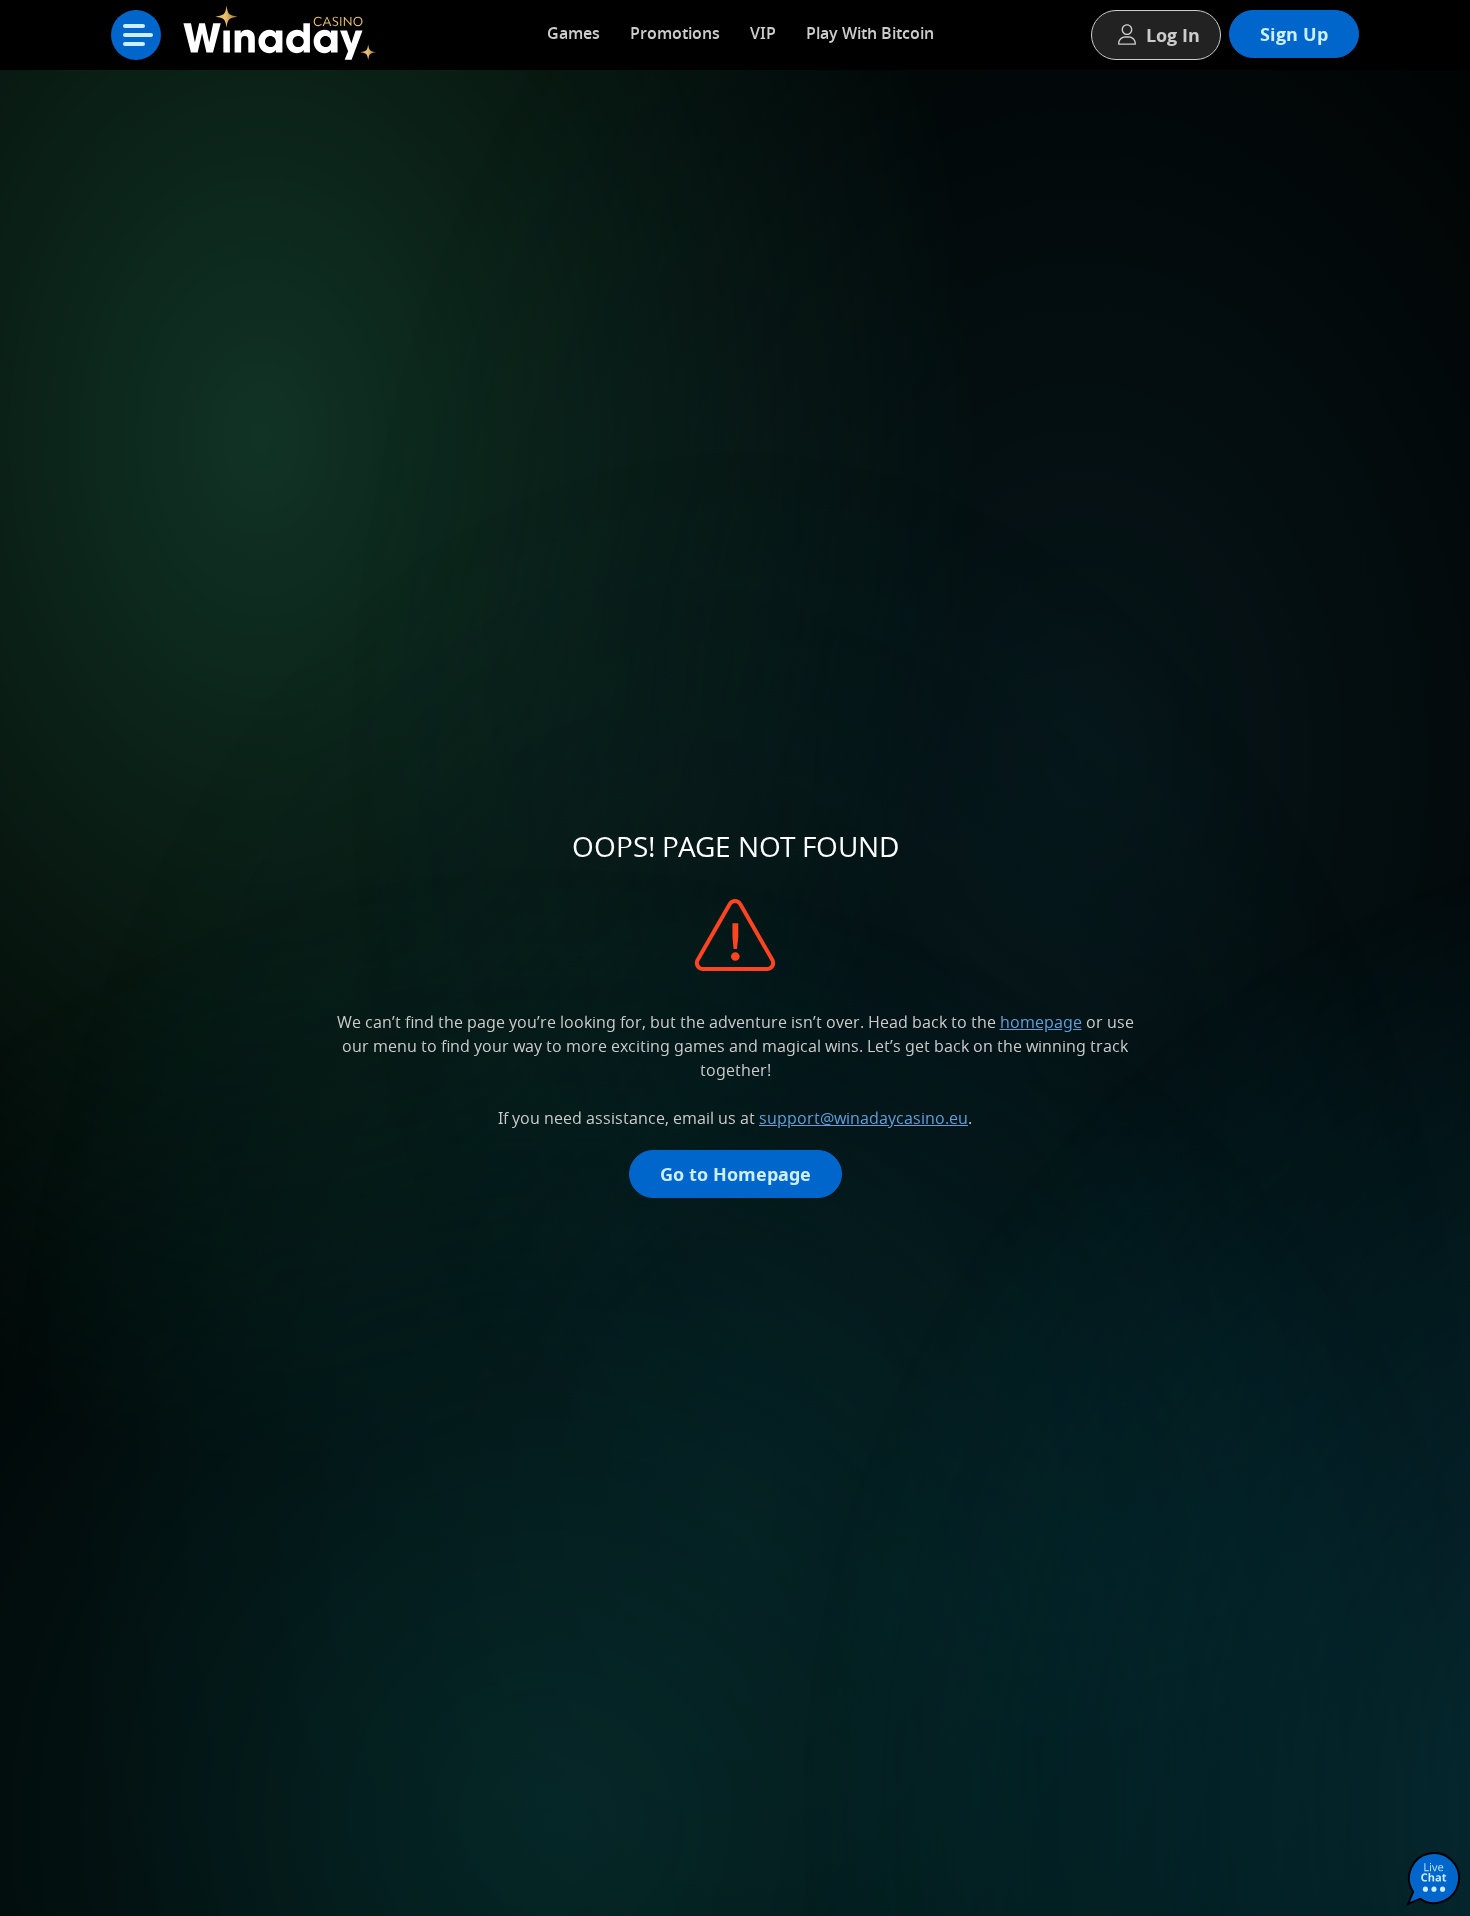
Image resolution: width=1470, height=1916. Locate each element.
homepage (1041, 1022)
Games (573, 33)
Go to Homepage (735, 1174)
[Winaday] (285, 40)
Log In (1173, 35)
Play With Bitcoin (870, 33)
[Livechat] (1434, 1880)
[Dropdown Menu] (136, 35)
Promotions (675, 33)
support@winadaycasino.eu (863, 1118)
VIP (763, 33)
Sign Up (1294, 34)
